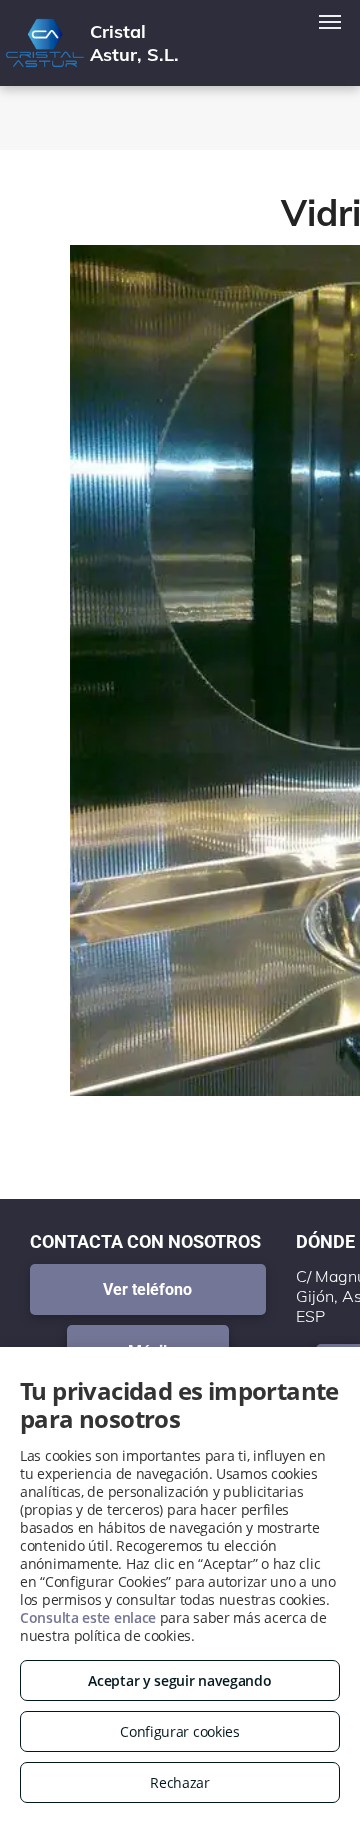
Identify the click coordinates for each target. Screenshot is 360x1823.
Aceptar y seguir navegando (179, 1680)
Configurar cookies (180, 1731)
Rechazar (180, 1782)
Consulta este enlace (88, 1617)
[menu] (330, 22)
